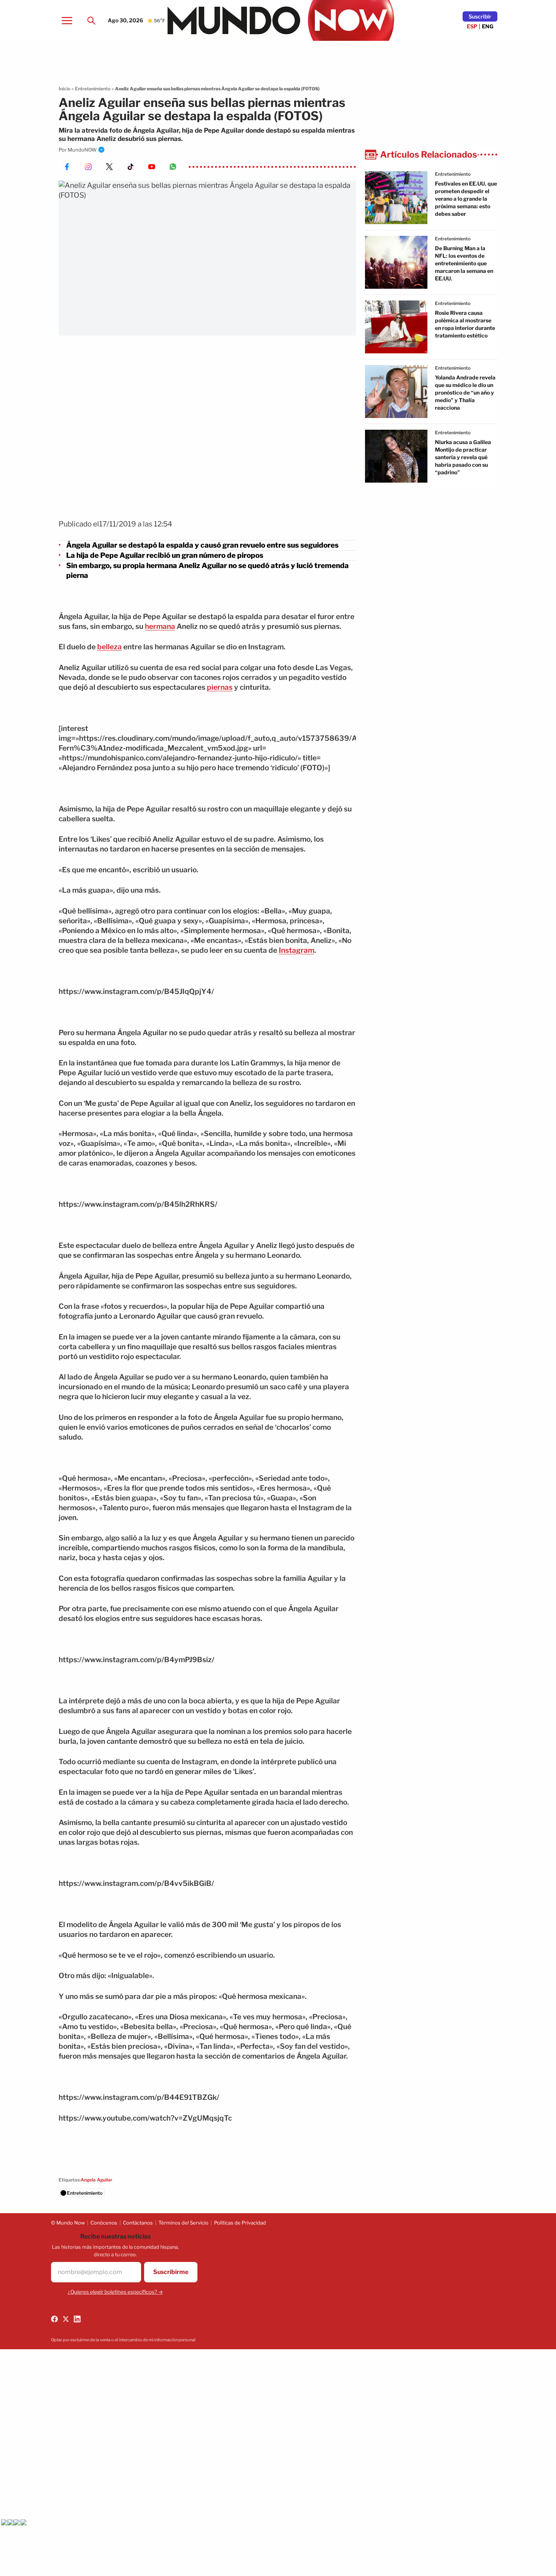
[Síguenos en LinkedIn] (77, 2319)
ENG (488, 26)
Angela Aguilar (96, 2180)
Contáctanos (138, 2223)
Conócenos (104, 2223)
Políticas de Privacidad (240, 2223)
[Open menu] (67, 20)
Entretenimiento (93, 89)
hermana (160, 626)
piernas (220, 687)
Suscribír (480, 16)
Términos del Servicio (183, 2223)
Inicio (64, 89)
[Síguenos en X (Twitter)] (66, 2319)
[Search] (91, 20)
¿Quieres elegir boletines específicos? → (115, 2292)
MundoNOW (82, 150)
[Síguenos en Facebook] (54, 2319)
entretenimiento (453, 174)
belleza (109, 647)
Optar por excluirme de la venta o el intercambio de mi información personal (123, 2340)
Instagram (297, 950)
